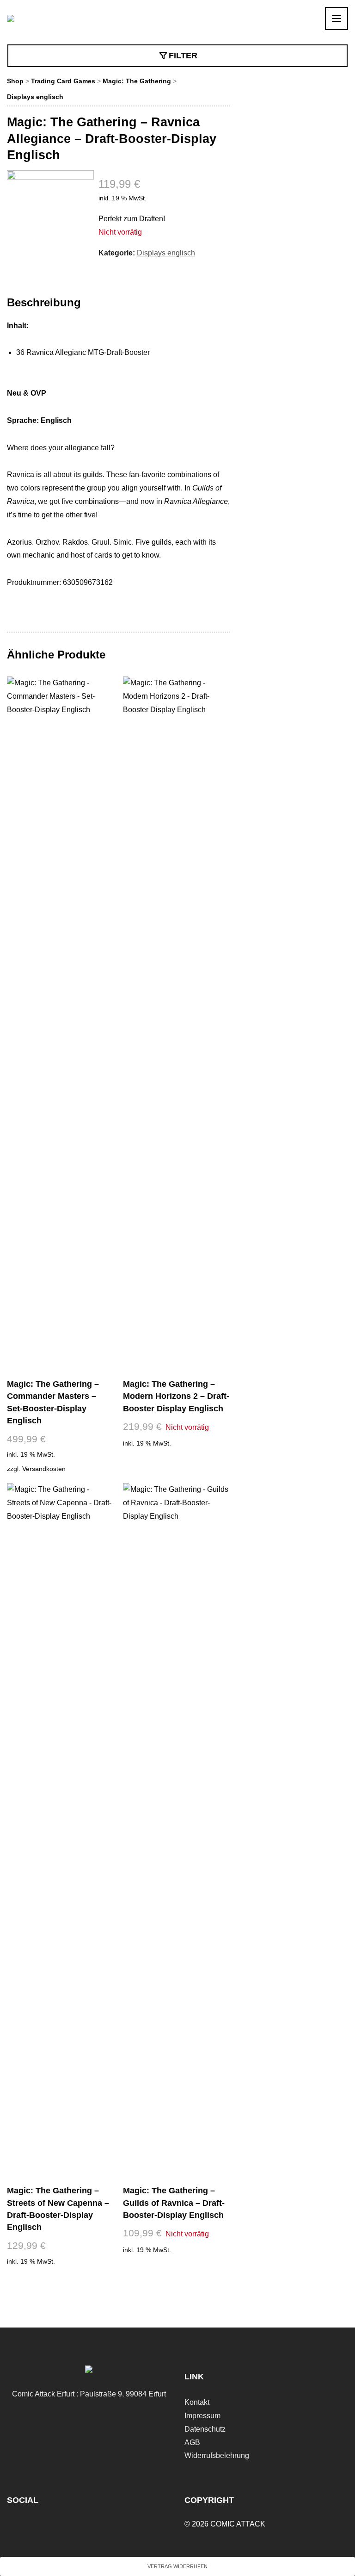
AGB (192, 2443)
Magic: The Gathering (137, 81)
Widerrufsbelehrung (217, 2455)
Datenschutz (205, 2429)
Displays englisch (35, 97)
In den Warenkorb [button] (60, 2279)
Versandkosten (44, 1469)
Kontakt (197, 2402)
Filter (183, 56)
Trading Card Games (63, 81)
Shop (15, 81)
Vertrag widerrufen (177, 2566)
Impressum (202, 2416)
